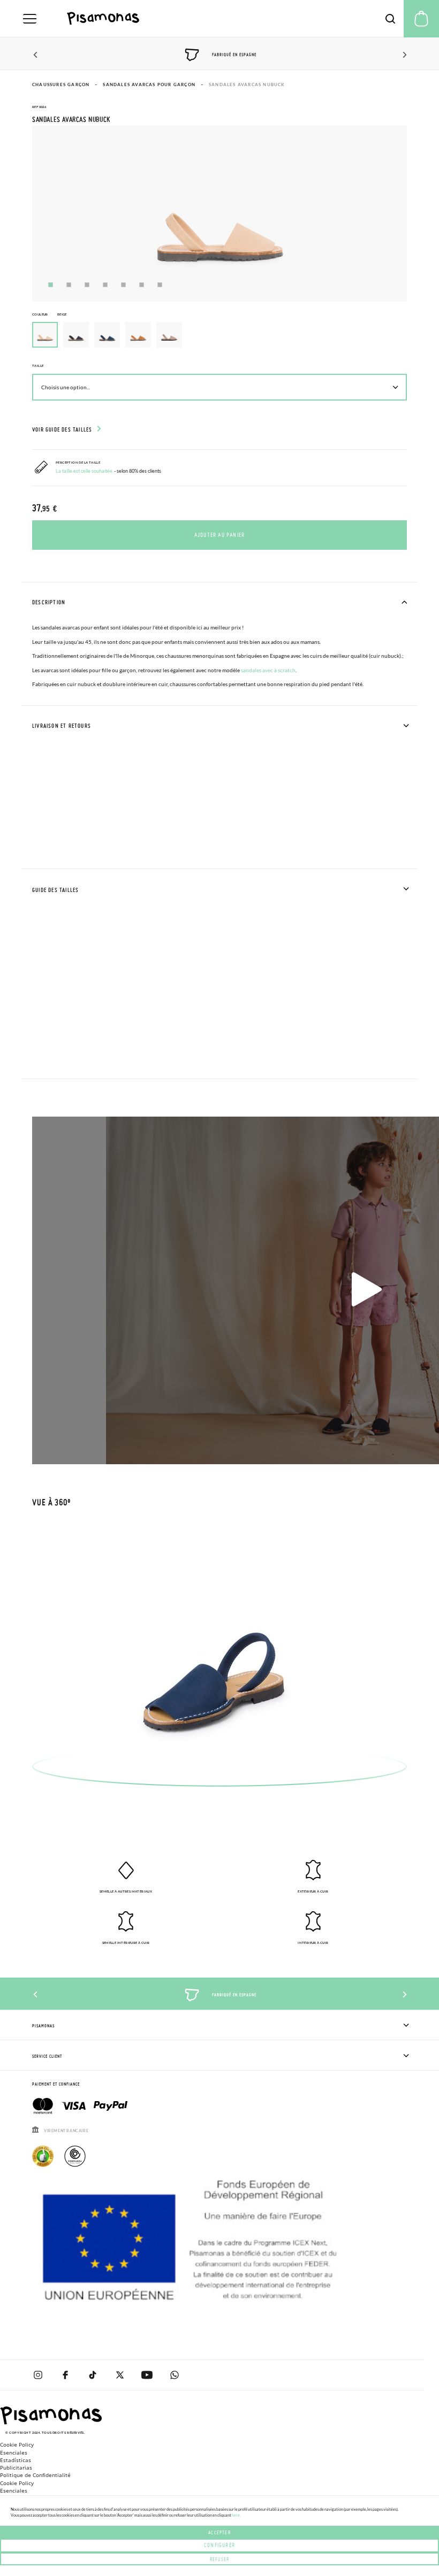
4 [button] (105, 285)
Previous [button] (36, 55)
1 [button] (51, 285)
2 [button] (69, 285)
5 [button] (123, 285)
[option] (76, 335)
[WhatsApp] (174, 2375)
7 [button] (160, 285)
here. (236, 2515)
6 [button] (142, 285)
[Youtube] (147, 2375)
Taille (38, 366)
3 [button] (87, 285)
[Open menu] (30, 19)
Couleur (50, 314)
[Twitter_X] (120, 2375)
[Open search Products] (390, 19)
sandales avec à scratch (268, 670)
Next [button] (403, 55)
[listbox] (219, 337)
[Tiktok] (92, 2375)
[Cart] (421, 19)
